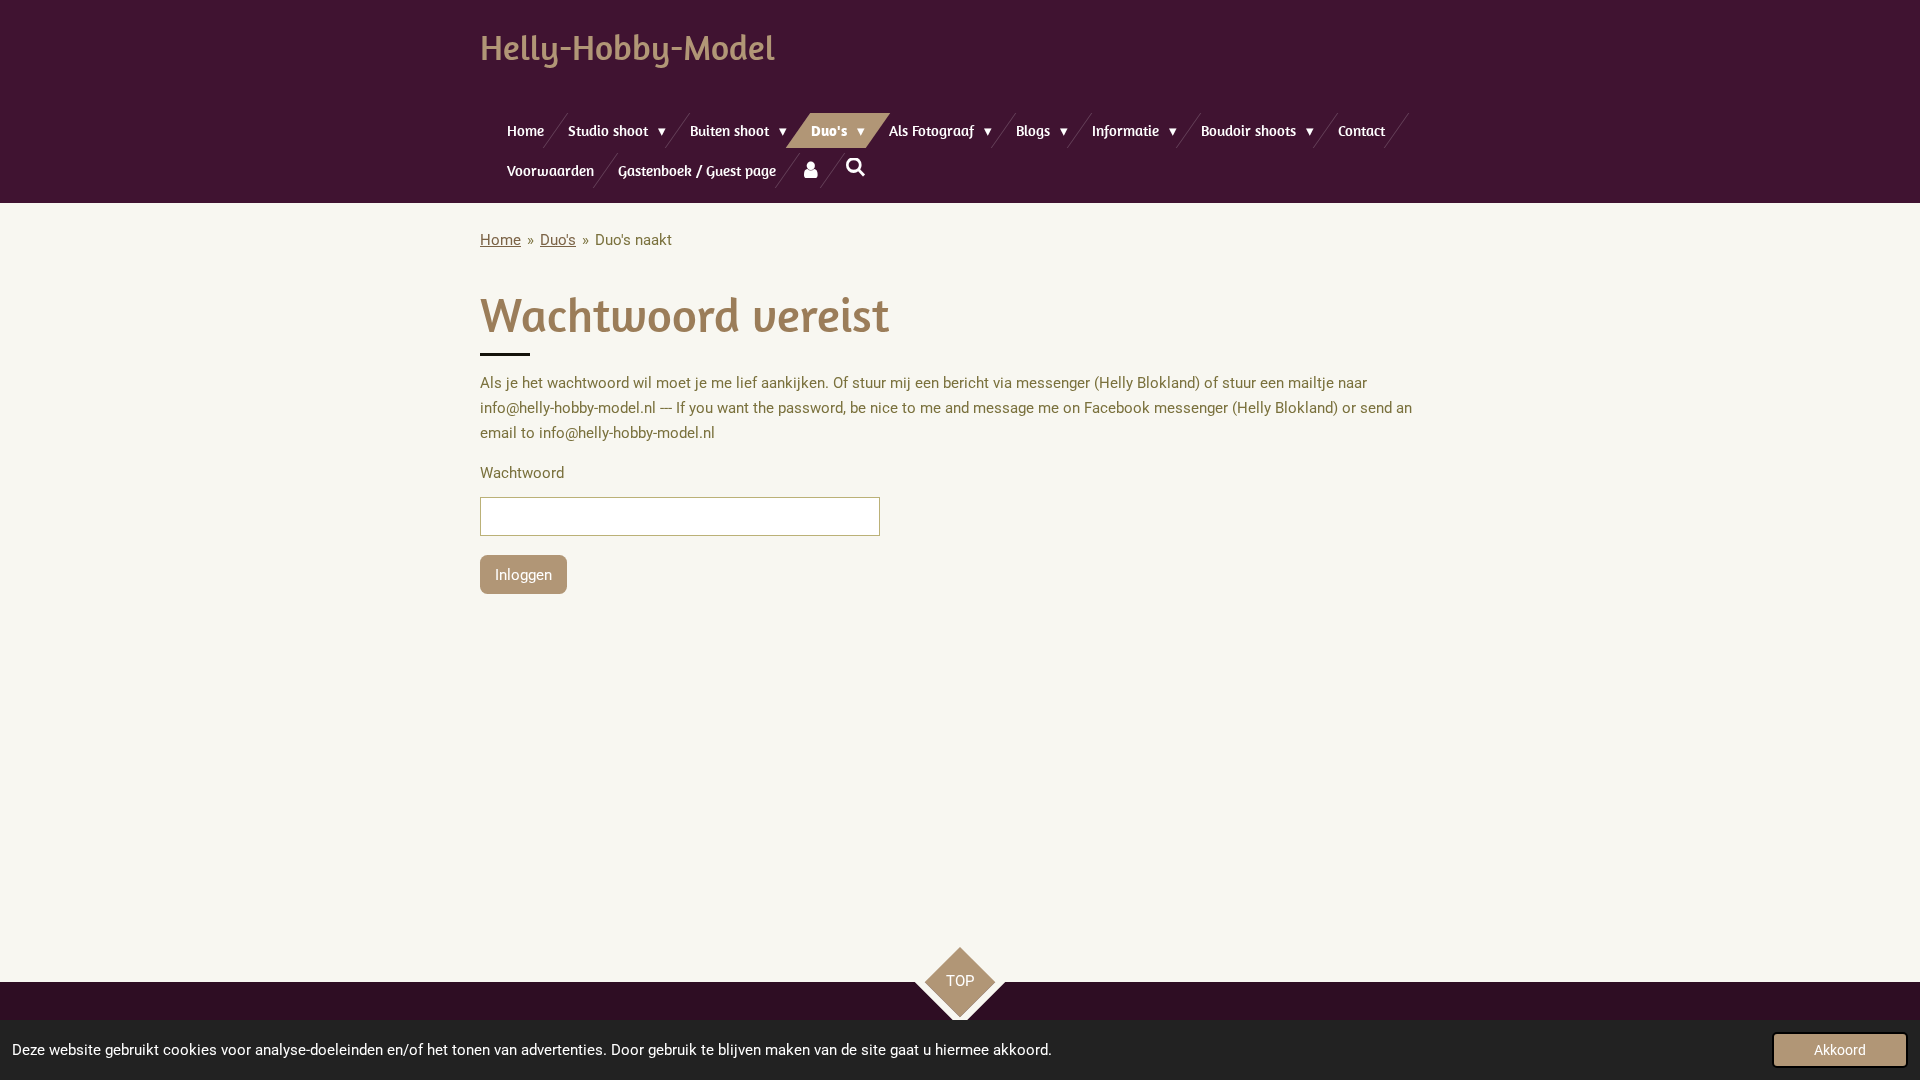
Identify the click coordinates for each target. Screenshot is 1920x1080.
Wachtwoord (522, 473)
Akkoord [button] (1840, 1050)
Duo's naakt (633, 240)
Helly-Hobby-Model (627, 47)
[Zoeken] (855, 167)
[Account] (810, 170)
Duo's (558, 240)
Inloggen (523, 575)
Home (500, 240)
